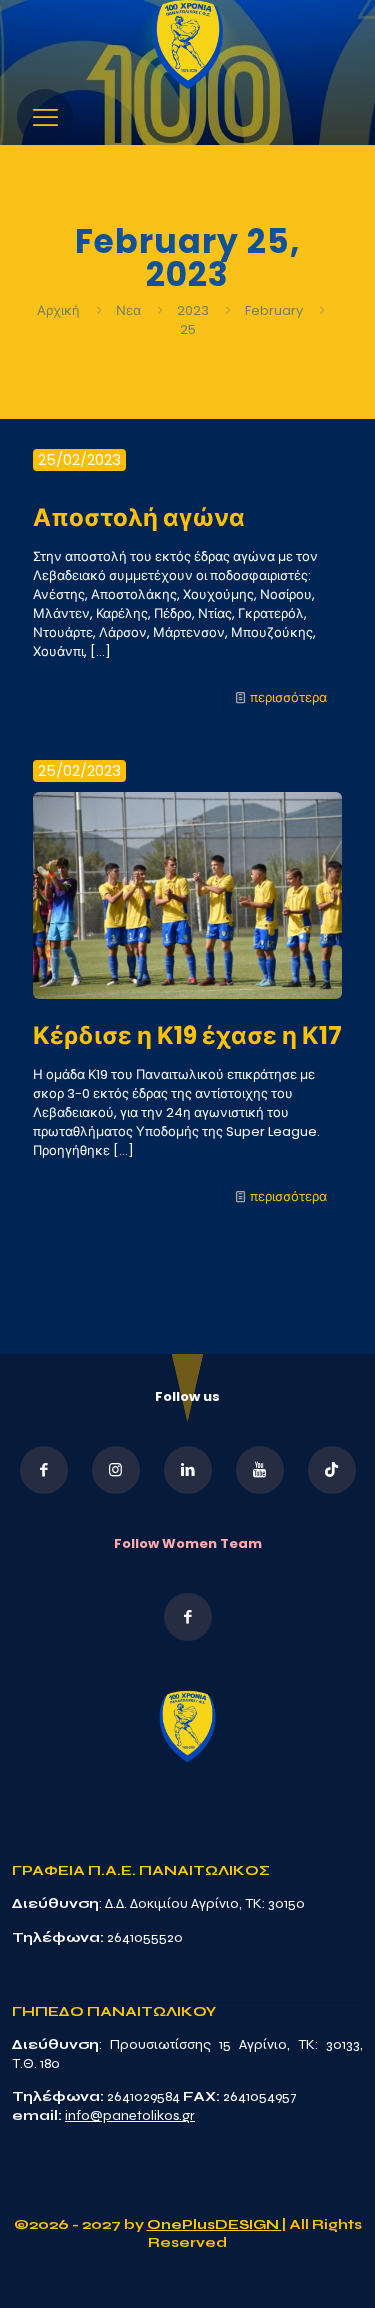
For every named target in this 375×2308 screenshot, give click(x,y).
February (274, 310)
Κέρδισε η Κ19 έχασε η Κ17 (187, 1035)
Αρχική (60, 310)
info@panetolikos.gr (130, 2115)
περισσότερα (288, 697)
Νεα (128, 310)
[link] (188, 44)
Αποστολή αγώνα (139, 517)
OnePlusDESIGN (214, 2224)
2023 (193, 310)
